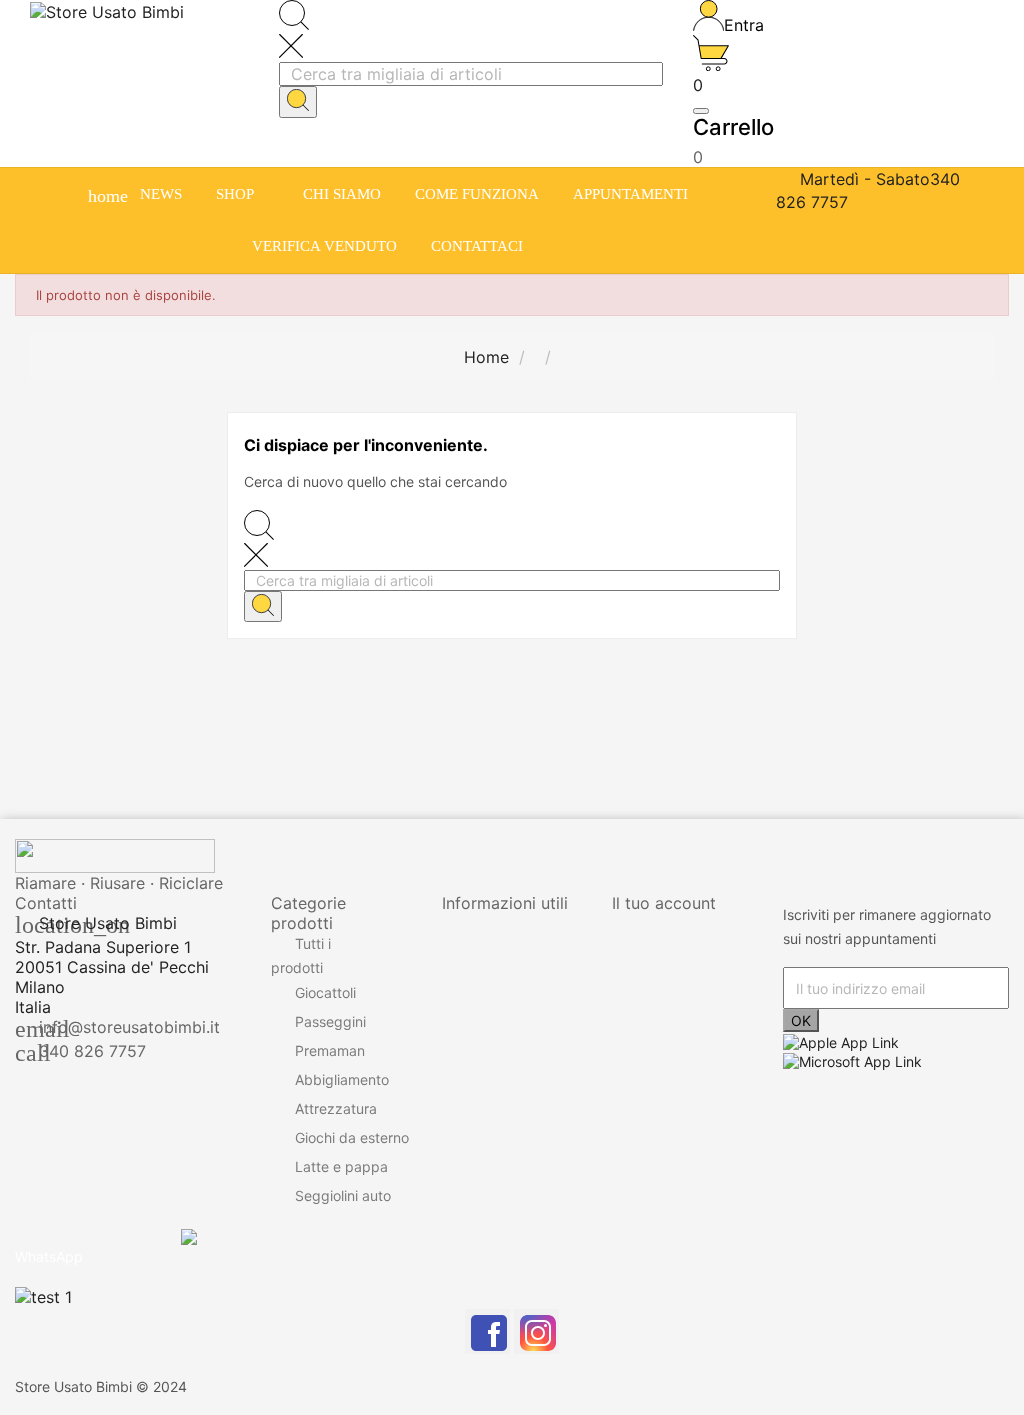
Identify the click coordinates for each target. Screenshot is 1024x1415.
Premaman (330, 1050)
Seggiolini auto (343, 1195)
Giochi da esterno (352, 1137)
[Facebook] (487, 1331)
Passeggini (330, 1021)
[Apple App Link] (841, 1040)
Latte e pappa (341, 1166)
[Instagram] (536, 1331)
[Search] (298, 102)
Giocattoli (325, 992)
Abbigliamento (342, 1079)
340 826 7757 (92, 1051)
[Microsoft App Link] (852, 1059)
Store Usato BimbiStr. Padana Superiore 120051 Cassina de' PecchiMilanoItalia (112, 965)
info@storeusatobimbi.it (129, 1027)
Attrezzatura (336, 1108)
